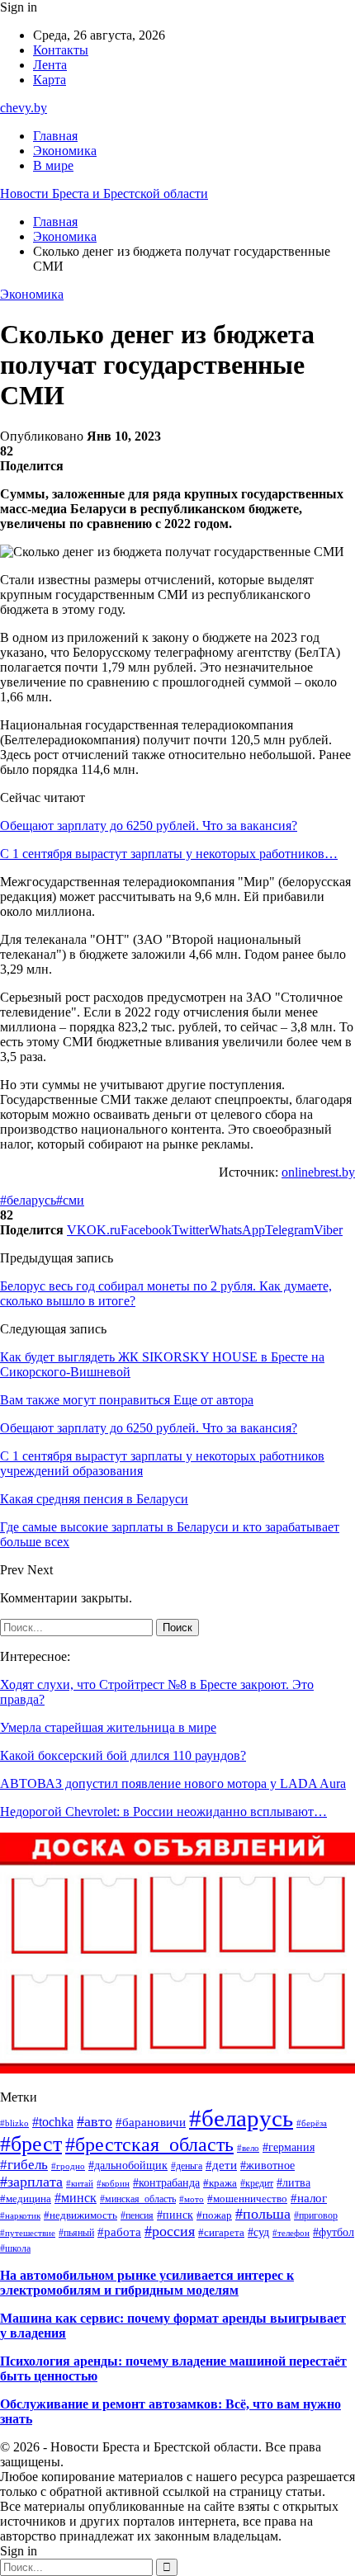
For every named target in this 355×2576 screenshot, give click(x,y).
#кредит (257, 2183)
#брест (31, 2144)
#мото (192, 2199)
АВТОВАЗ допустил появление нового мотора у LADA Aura (173, 1783)
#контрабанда (166, 2183)
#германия (289, 2147)
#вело (248, 2148)
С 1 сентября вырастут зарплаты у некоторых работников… (169, 854)
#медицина (26, 2199)
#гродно (68, 2166)
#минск (76, 2198)
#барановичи (151, 2122)
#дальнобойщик (128, 2166)
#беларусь (28, 1200)
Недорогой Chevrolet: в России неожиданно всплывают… (163, 1812)
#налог (309, 2198)
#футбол (334, 2232)
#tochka (53, 2122)
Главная (55, 136)
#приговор (316, 2215)
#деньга (187, 2166)
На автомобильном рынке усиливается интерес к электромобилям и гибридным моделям (147, 2283)
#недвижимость (80, 2215)
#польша (263, 2214)
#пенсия (137, 2215)
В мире (53, 165)
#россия (170, 2231)
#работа (119, 2232)
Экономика (65, 151)
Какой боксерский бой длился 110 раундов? (123, 1755)
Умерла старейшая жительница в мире (108, 1727)
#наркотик (20, 2215)
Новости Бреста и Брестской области (104, 193)
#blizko (14, 2123)
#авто (95, 2121)
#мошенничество (247, 2199)
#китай (80, 2183)
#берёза (312, 2123)
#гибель (24, 2165)
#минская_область (138, 2199)
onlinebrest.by (318, 1172)
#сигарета (221, 2233)
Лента (50, 65)
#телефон (291, 2233)
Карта (50, 80)
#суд (258, 2232)
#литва (293, 2183)
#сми (70, 1200)
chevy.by (24, 108)
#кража (220, 2183)
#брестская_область (149, 2144)
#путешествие (28, 2233)
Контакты (61, 50)
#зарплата (31, 2182)
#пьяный (76, 2233)
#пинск (175, 2215)
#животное (267, 2166)
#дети (221, 2165)
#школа (15, 2249)
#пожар (214, 2215)
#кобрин (113, 2183)
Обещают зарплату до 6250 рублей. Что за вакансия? (149, 826)
